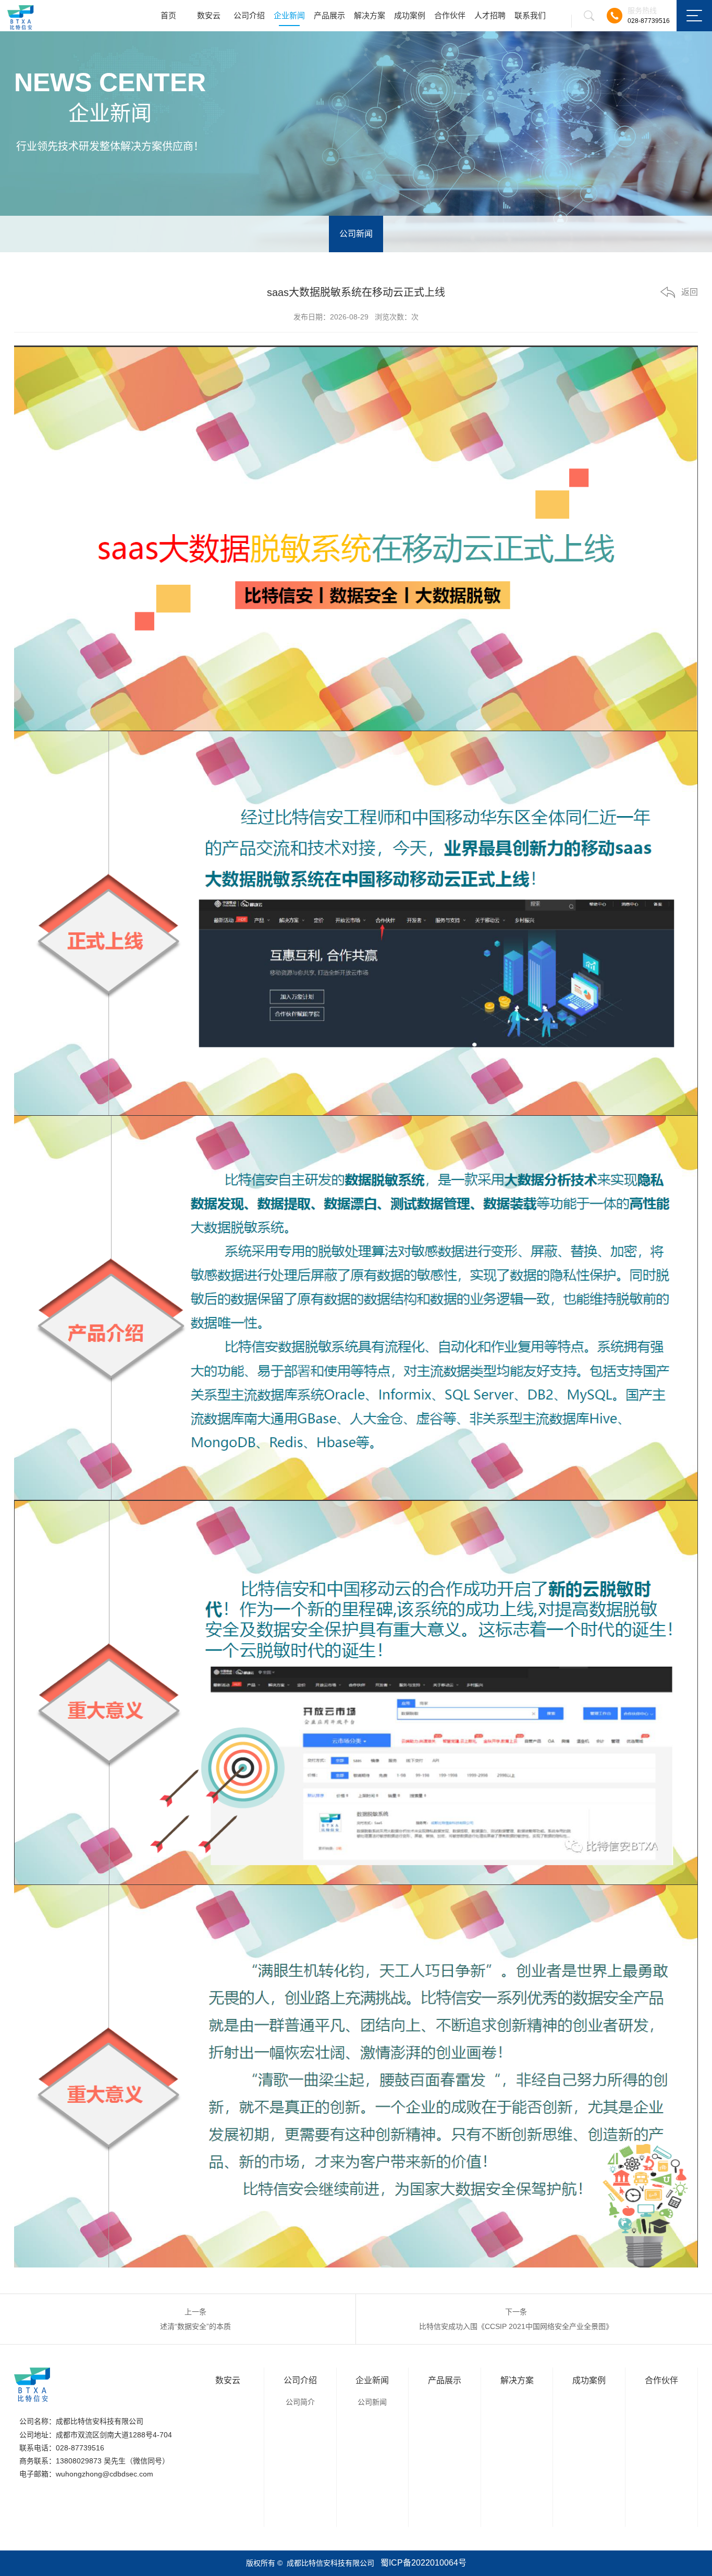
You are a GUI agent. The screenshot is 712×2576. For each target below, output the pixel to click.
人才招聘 (490, 15)
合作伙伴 (450, 15)
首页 (168, 15)
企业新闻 (289, 15)
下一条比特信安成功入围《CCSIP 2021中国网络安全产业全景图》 (516, 2319)
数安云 (209, 15)
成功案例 (410, 15)
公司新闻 (356, 234)
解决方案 (370, 15)
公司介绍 (249, 15)
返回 (690, 292)
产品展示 (329, 15)
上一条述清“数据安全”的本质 (195, 2319)
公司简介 (300, 2402)
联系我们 (530, 15)
